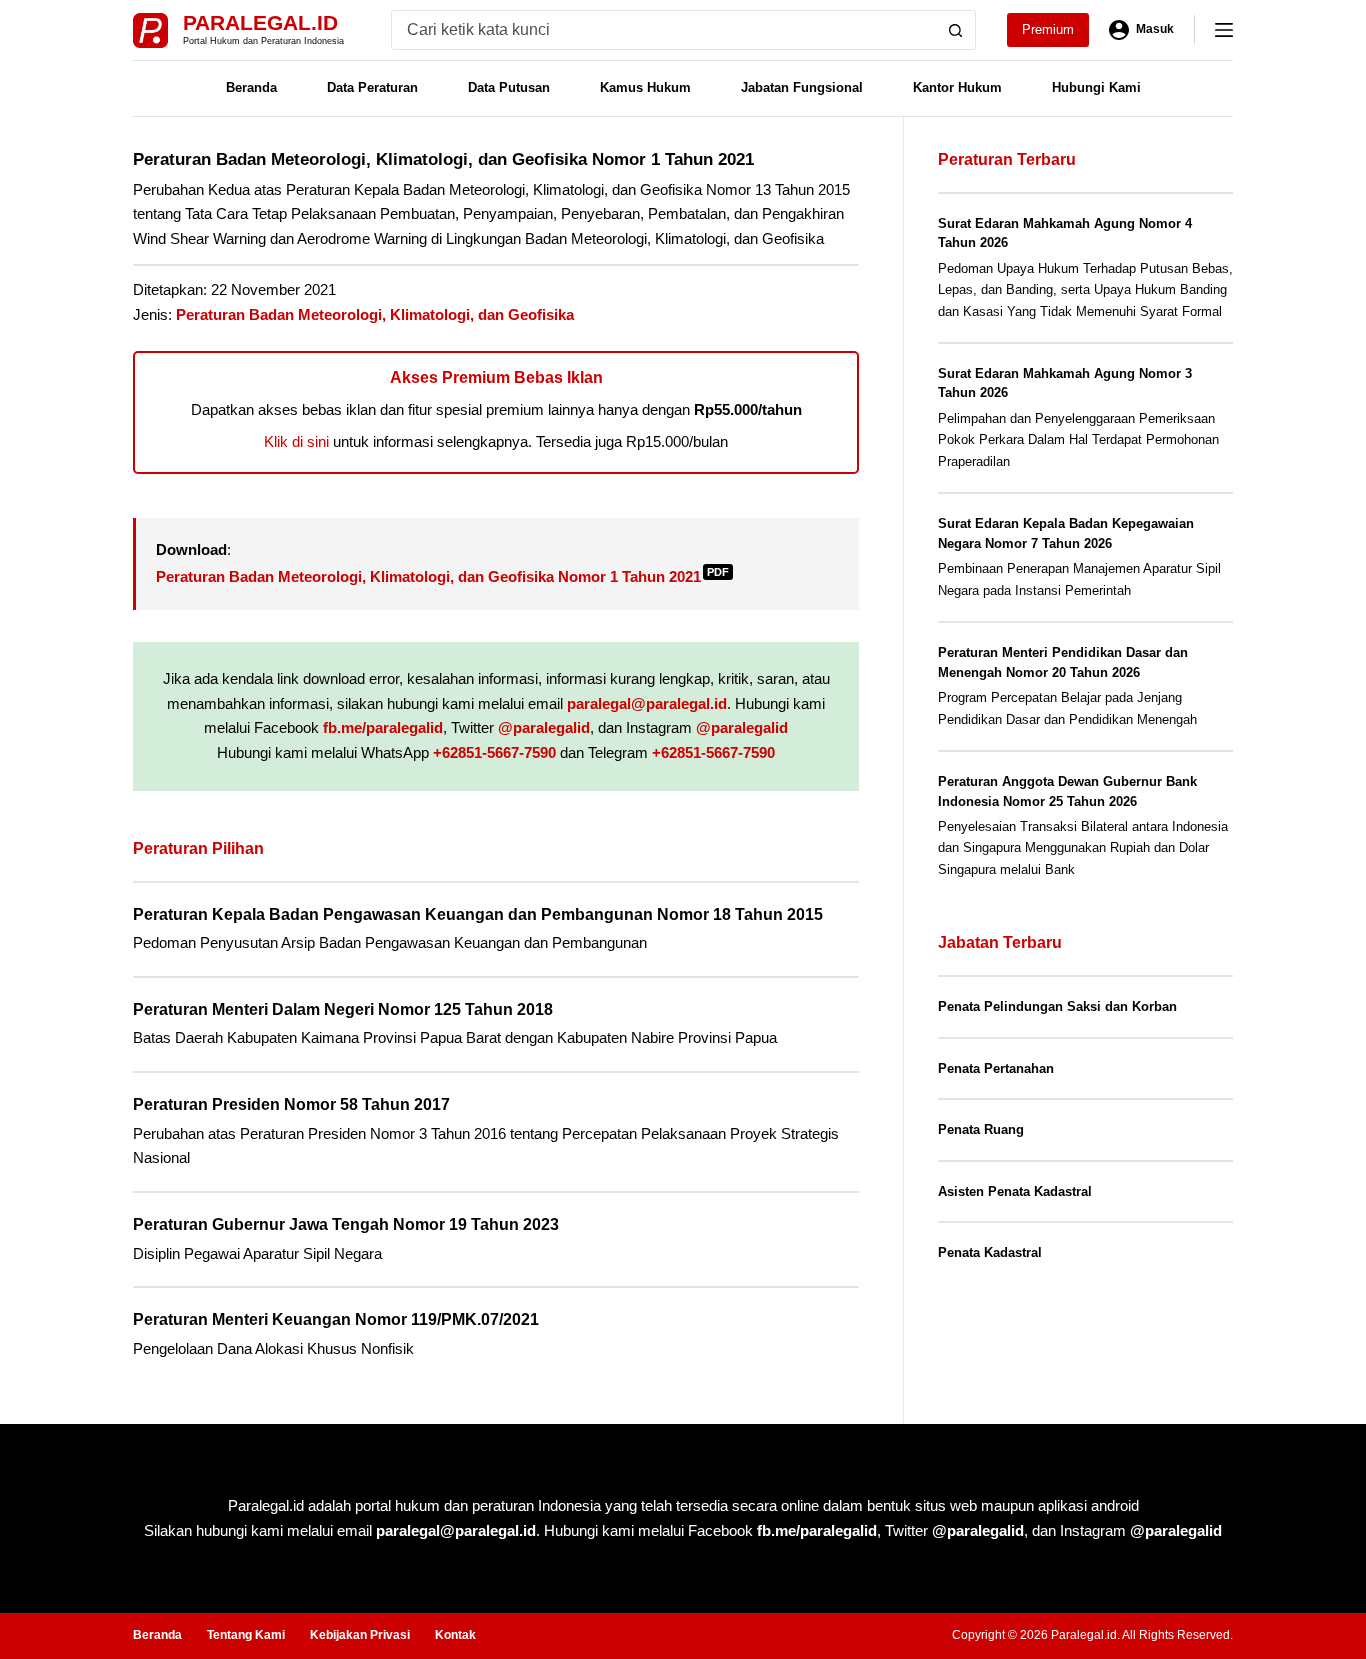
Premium (1048, 29)
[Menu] (1224, 30)
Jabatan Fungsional (802, 87)
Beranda (251, 87)
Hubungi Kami (1096, 87)
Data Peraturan (372, 87)
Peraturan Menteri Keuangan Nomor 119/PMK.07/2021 (336, 1319)
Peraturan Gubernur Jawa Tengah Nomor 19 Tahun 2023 (346, 1224)
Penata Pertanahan (996, 1068)
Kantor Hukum (957, 87)
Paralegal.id (260, 22)
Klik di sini (296, 441)
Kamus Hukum (645, 87)
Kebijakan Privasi (360, 1635)
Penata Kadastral (990, 1252)
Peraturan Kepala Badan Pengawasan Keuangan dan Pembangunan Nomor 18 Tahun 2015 (478, 914)
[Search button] (956, 30)
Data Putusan (509, 87)
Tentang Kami (246, 1635)
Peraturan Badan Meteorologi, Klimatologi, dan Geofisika (375, 314)
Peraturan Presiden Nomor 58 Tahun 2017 (291, 1104)
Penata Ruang (981, 1129)
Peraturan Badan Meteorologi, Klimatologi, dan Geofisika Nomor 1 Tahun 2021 (442, 576)
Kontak (455, 1635)
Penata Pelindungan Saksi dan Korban (1057, 1006)
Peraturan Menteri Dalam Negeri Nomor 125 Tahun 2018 (343, 1009)
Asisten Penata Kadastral (1015, 1191)
